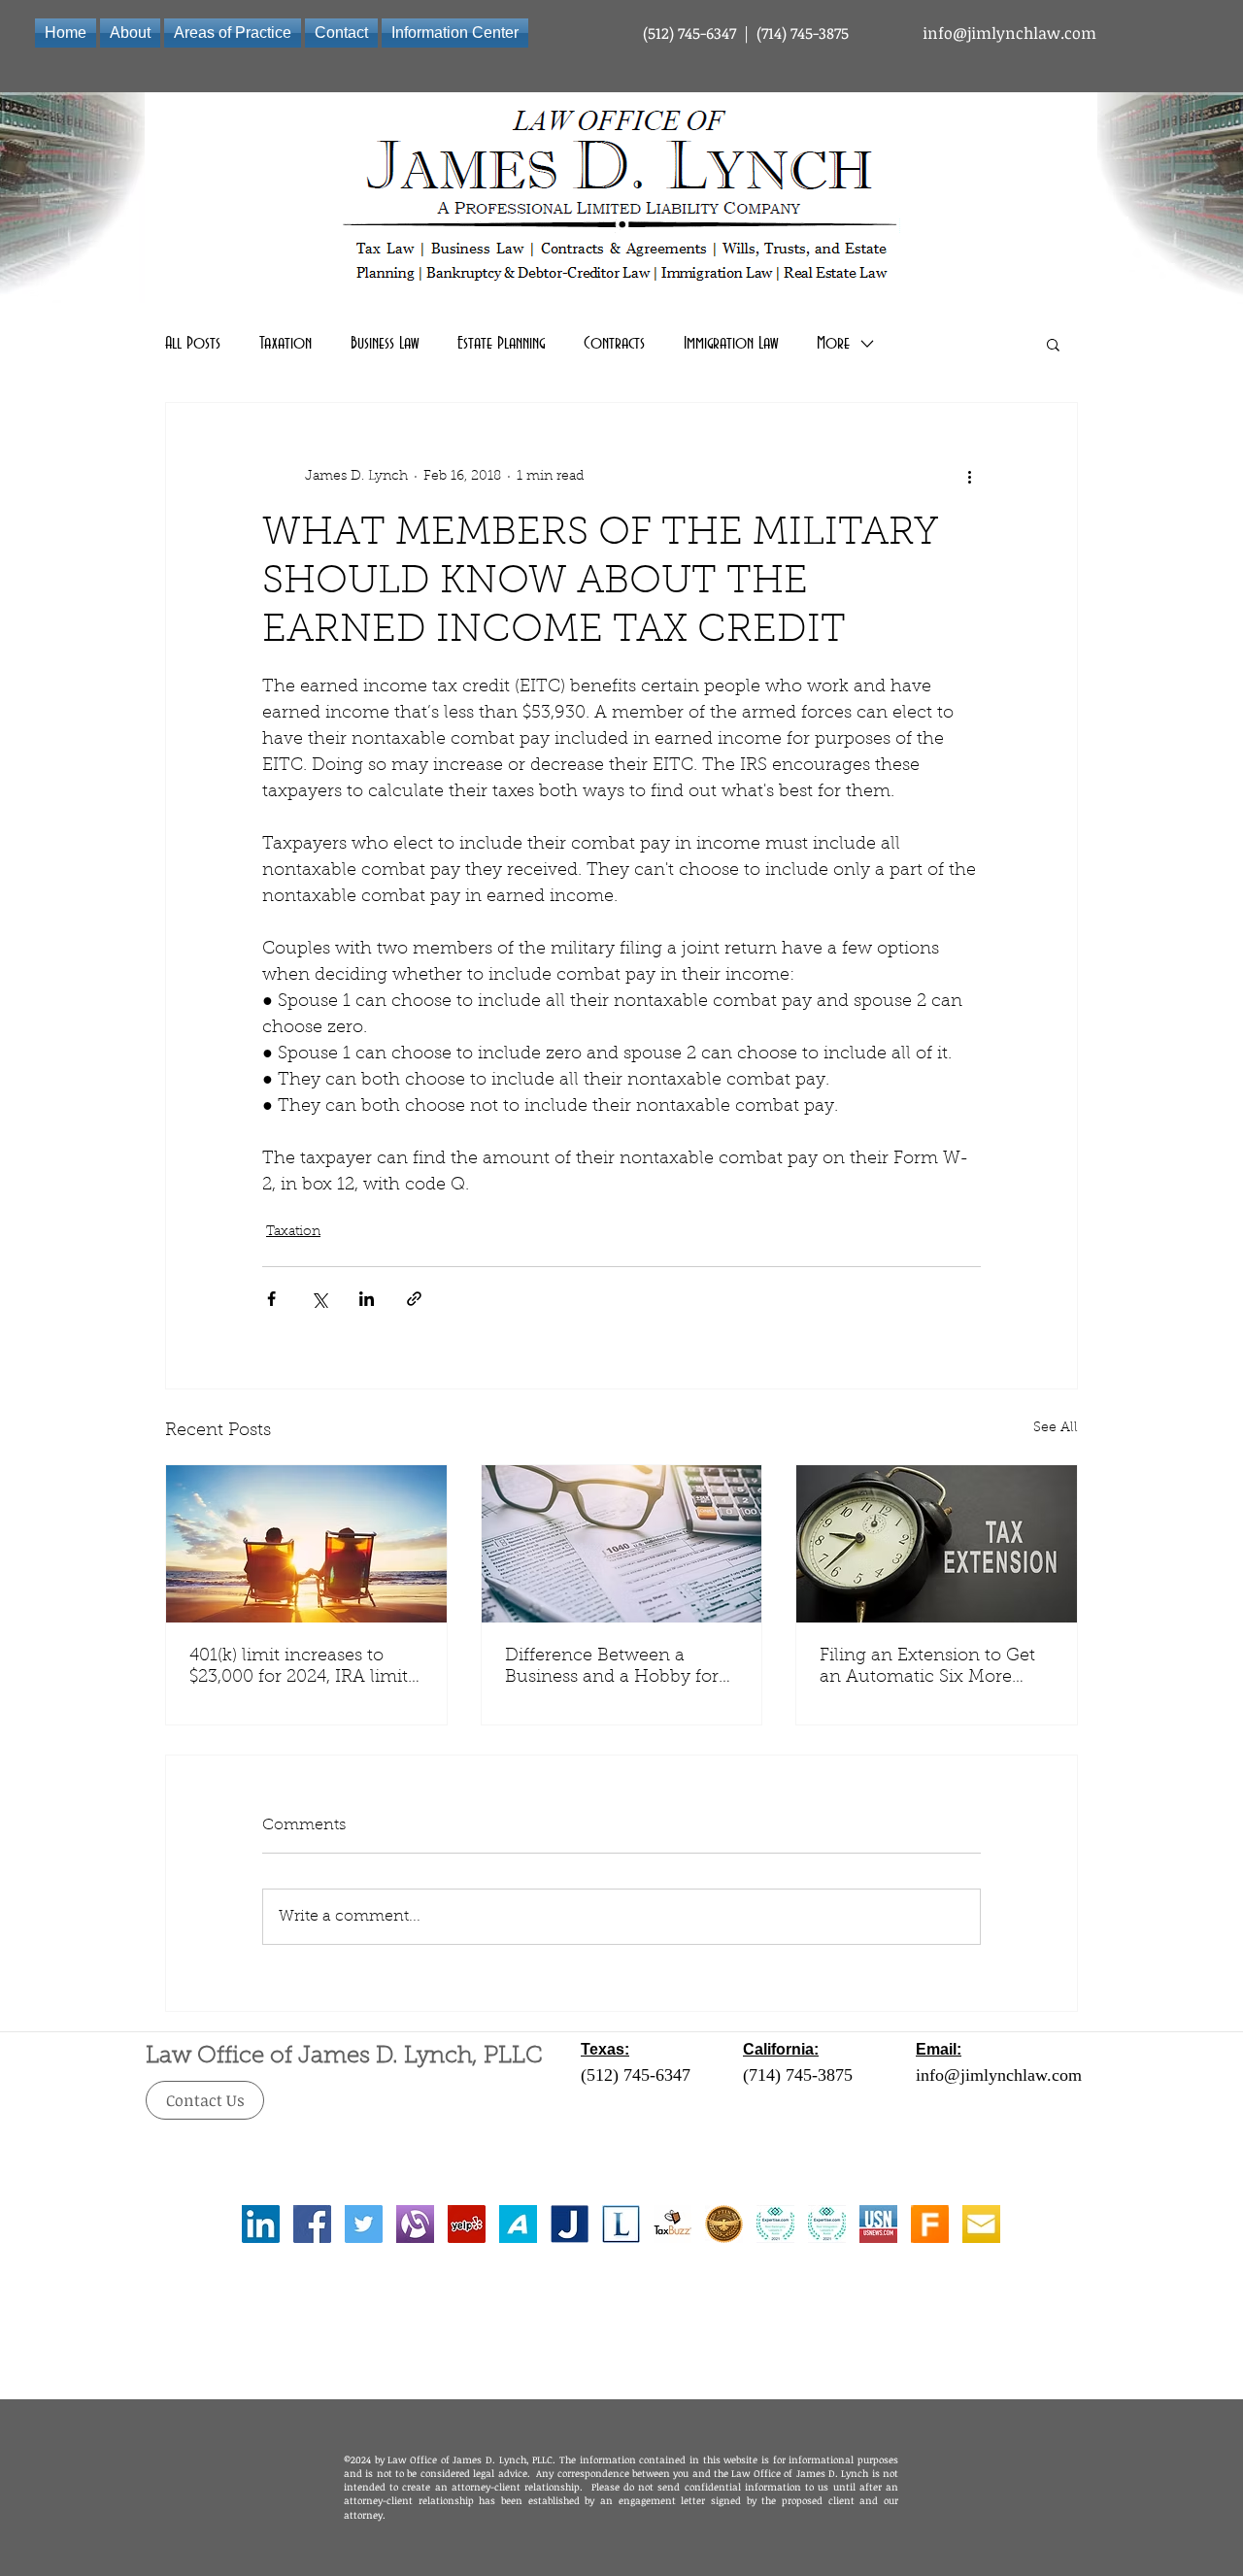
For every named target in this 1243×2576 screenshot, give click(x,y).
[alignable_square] (415, 2224)
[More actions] (969, 477)
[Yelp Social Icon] (467, 2224)
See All (1056, 1428)
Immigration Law (731, 344)
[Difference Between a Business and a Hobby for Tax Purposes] (622, 1544)
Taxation (286, 344)
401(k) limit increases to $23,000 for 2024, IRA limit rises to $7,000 (299, 1668)
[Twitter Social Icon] (364, 2224)
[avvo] (518, 2224)
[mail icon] (981, 2224)
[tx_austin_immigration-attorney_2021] (827, 2224)
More (833, 344)
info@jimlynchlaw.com (1009, 33)
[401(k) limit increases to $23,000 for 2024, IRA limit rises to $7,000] (306, 1544)
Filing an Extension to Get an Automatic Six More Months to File (927, 1668)
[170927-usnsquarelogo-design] (878, 2224)
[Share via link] (414, 1299)
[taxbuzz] (672, 2224)
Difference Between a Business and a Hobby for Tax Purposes (612, 1668)
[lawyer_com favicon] (621, 2224)
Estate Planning (501, 344)
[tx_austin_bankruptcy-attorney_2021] (775, 2224)
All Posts (193, 344)
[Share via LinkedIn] (367, 1299)
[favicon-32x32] (930, 2224)
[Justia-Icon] (570, 2224)
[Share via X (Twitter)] (319, 1299)
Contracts (614, 344)
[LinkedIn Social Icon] (261, 2224)
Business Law (385, 344)
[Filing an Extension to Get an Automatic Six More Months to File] (937, 1544)
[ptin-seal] (724, 2224)
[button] (1053, 344)
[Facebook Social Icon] (312, 2224)
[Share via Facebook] (271, 1299)
